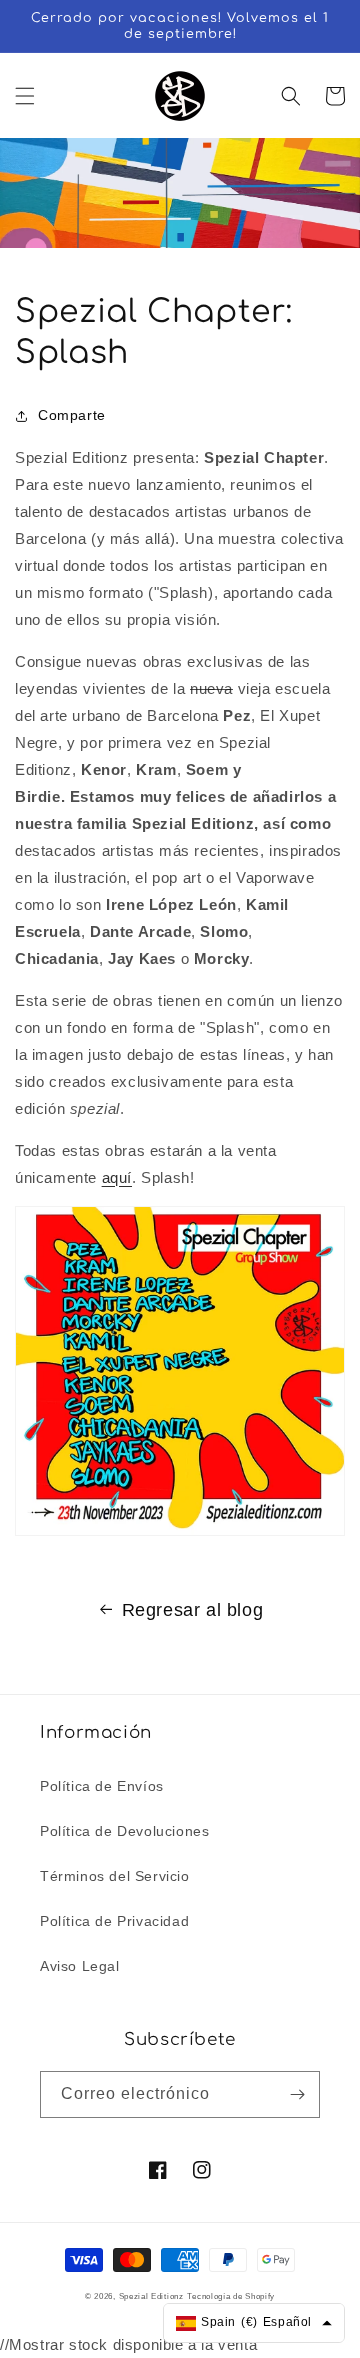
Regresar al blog (193, 1610)
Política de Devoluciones (124, 1831)
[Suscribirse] (297, 2094)
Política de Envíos (102, 1786)
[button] (25, 96)
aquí (117, 1177)
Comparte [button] (72, 415)
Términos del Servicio (115, 1876)
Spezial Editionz (151, 2296)
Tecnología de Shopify (231, 2296)
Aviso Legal (80, 1966)
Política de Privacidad (114, 1921)
